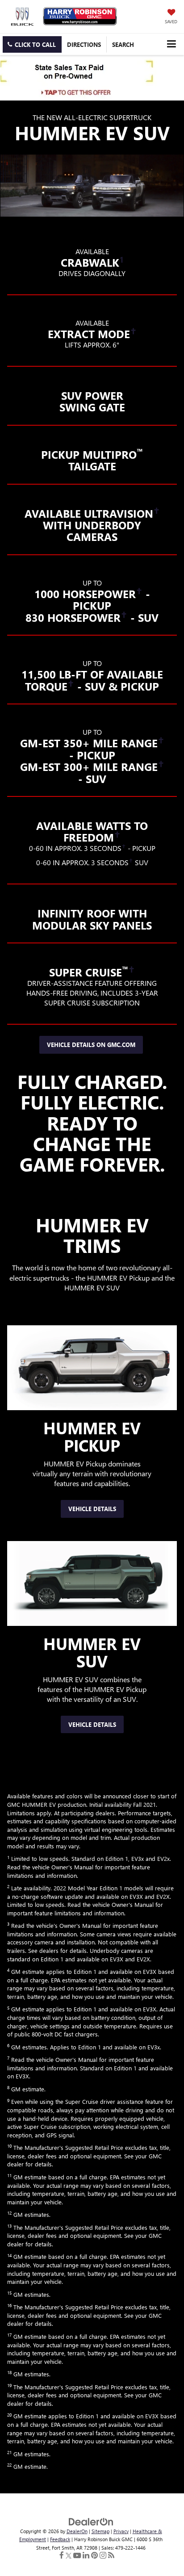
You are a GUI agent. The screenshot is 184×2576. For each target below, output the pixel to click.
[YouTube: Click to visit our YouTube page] (77, 2556)
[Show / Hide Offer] (85, 78)
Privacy (121, 2531)
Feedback (60, 2539)
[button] (32, 44)
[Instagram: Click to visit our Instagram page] (103, 2556)
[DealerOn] (91, 2521)
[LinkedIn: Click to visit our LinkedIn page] (86, 2556)
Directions (84, 44)
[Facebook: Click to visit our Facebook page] (62, 2556)
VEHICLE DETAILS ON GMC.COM (91, 1045)
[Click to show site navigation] (171, 44)
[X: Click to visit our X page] (69, 2556)
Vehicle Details (92, 1509)
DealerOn (77, 2531)
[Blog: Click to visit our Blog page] (111, 2556)
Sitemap (100, 2531)
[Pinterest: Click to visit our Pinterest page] (94, 2556)
